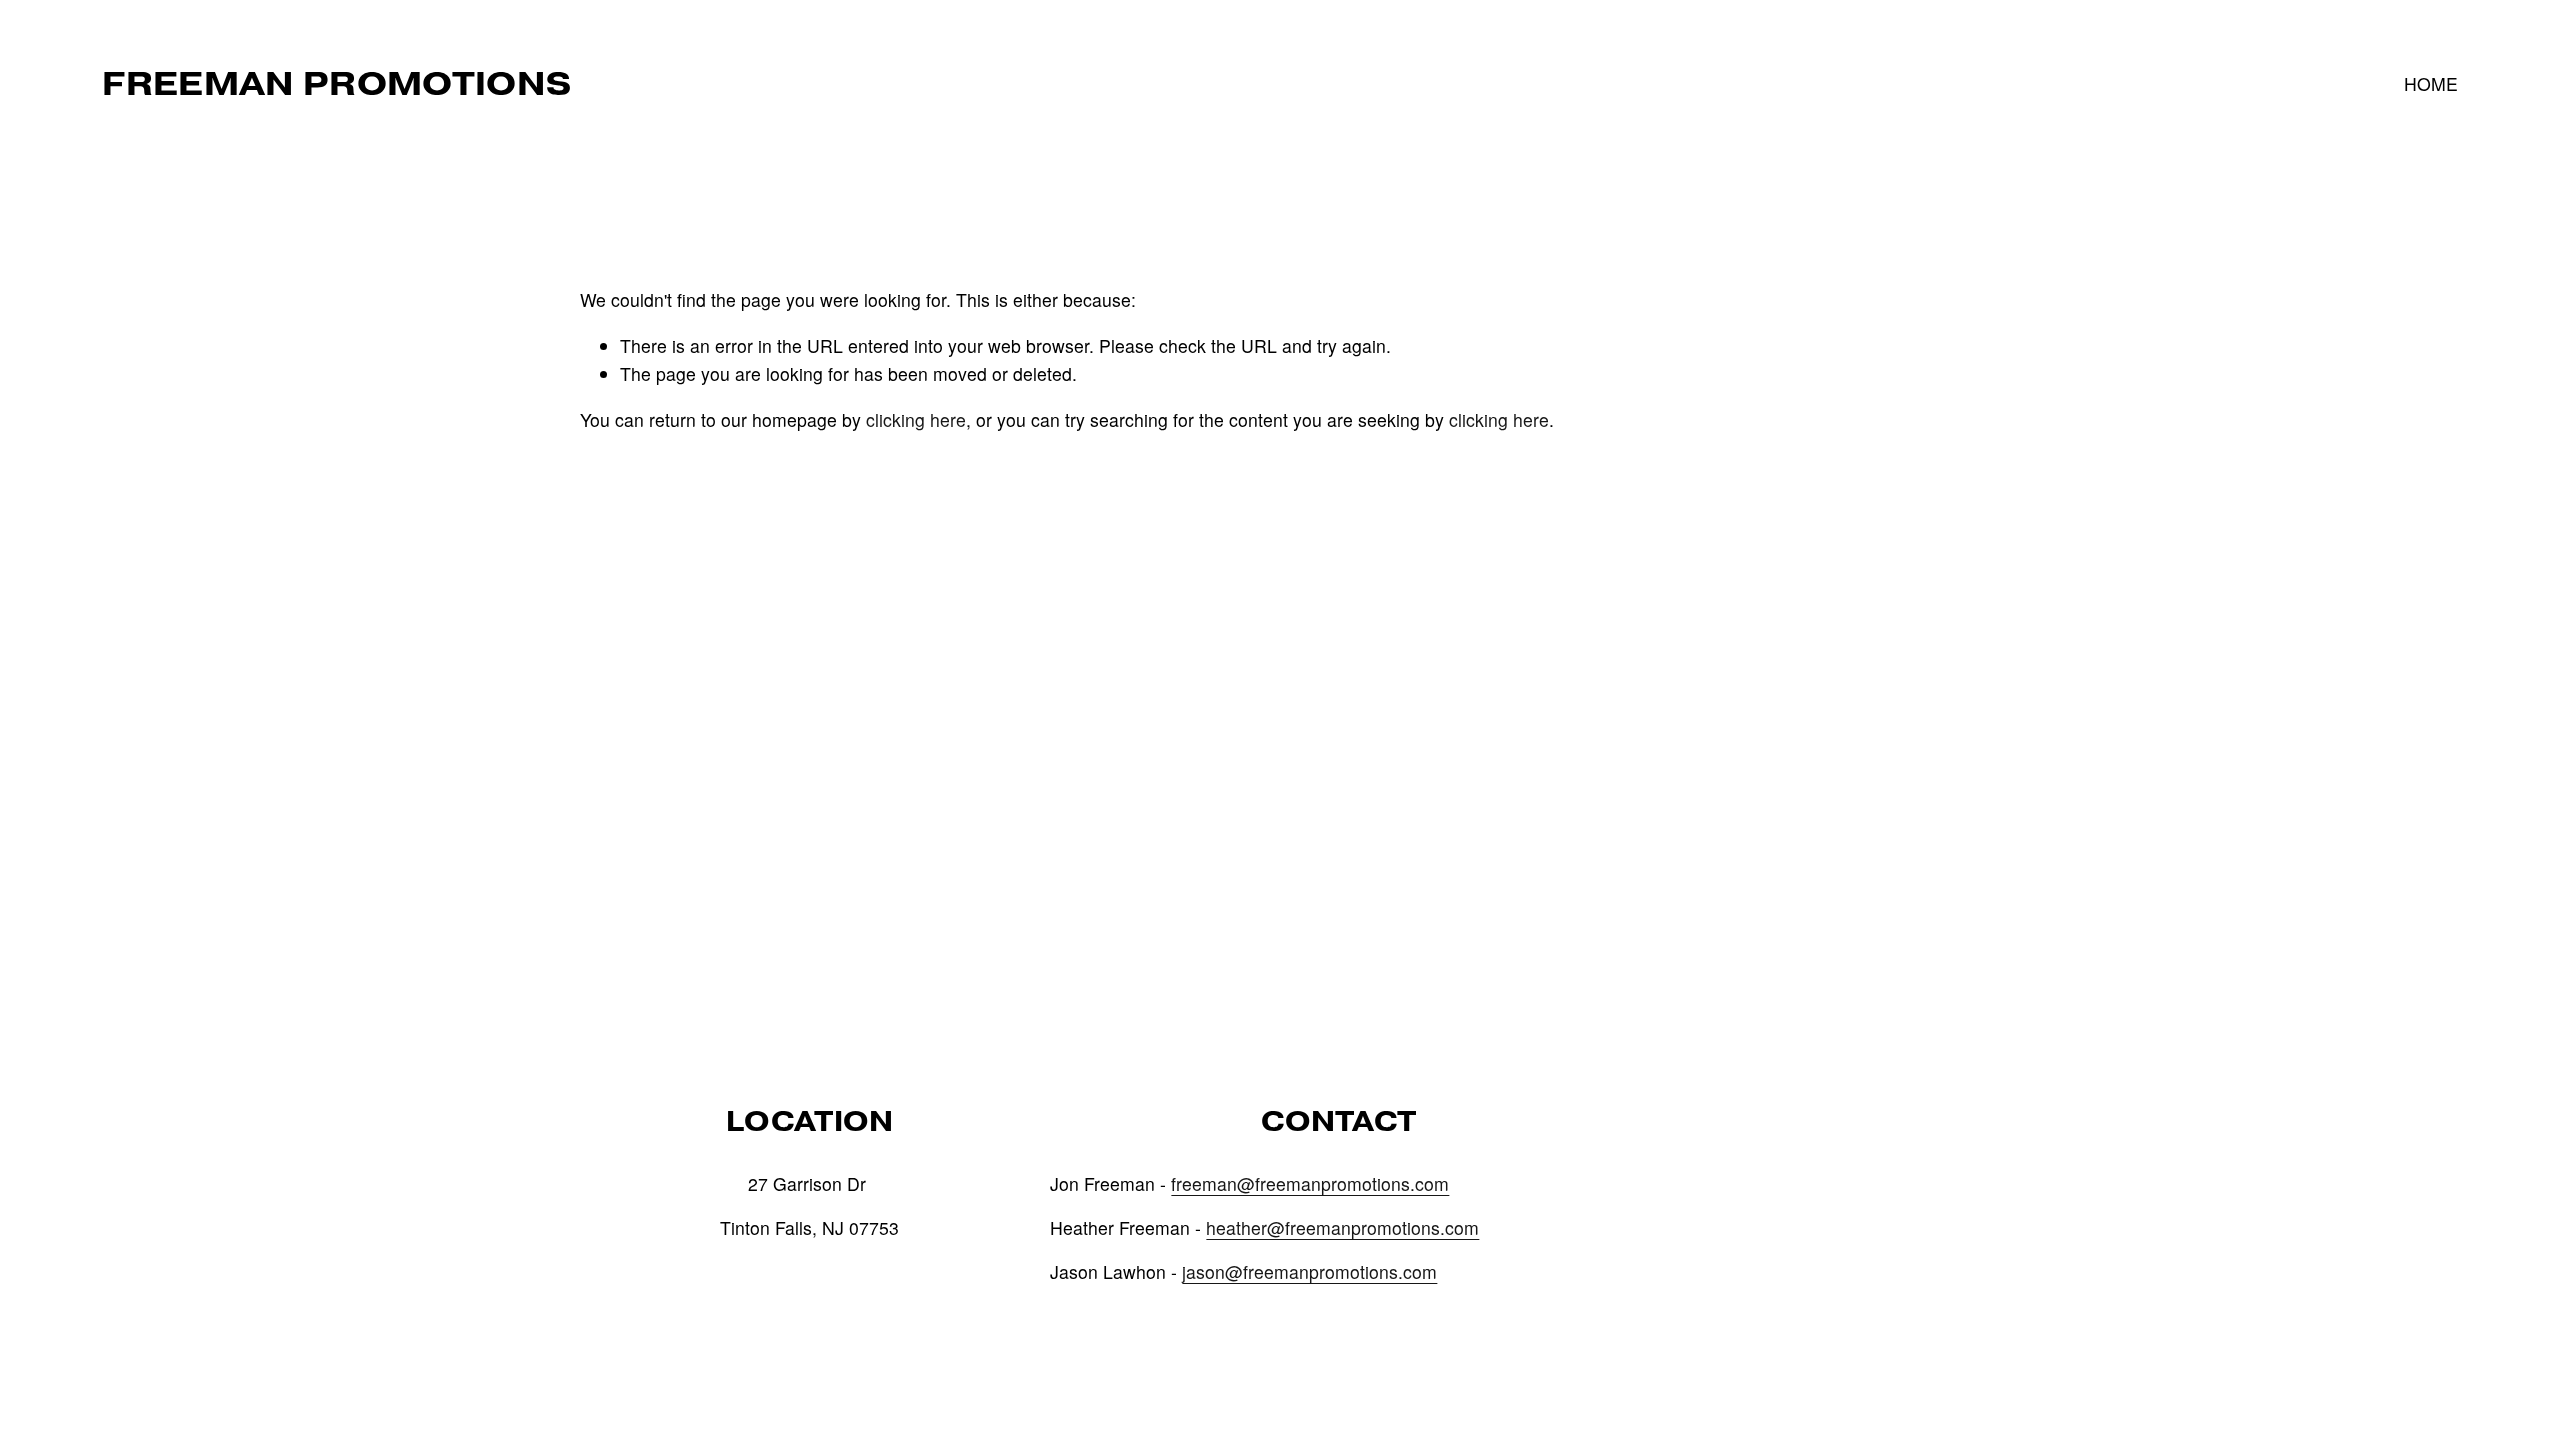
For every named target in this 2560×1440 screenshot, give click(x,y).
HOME (2431, 83)
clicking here (916, 419)
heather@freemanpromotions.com (1342, 1227)
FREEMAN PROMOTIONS (336, 83)
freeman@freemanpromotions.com (1310, 1183)
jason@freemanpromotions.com (1309, 1271)
